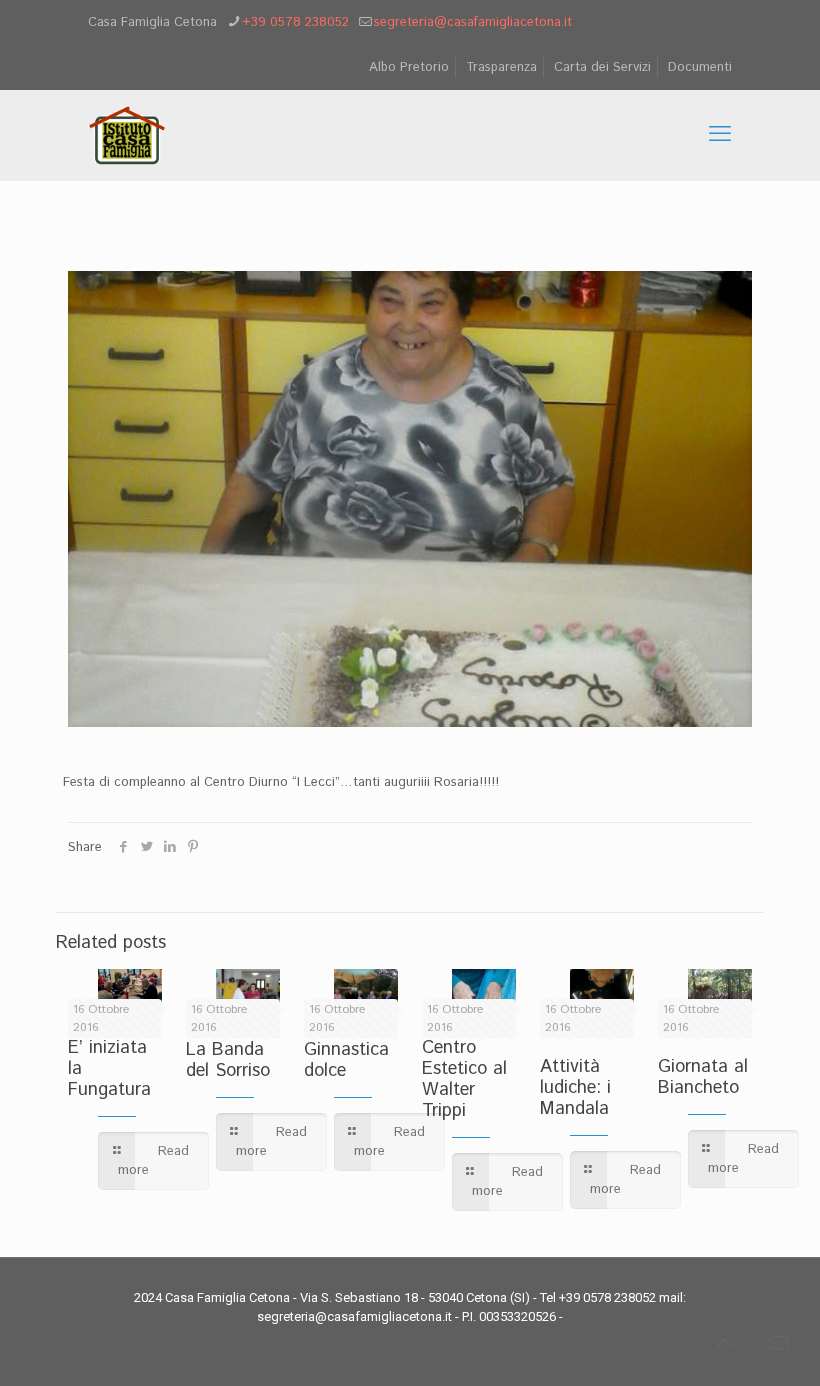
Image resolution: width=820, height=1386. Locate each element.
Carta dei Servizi (602, 67)
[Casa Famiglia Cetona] (127, 135)
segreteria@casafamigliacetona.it (473, 22)
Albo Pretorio (409, 67)
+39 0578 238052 (295, 22)
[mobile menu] (720, 135)
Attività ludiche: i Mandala (575, 1088)
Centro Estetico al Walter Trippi (464, 1079)
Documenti (700, 67)
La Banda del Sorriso (228, 1060)
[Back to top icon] (724, 1345)
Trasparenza (501, 67)
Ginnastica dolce (346, 1060)
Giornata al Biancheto (703, 1077)
